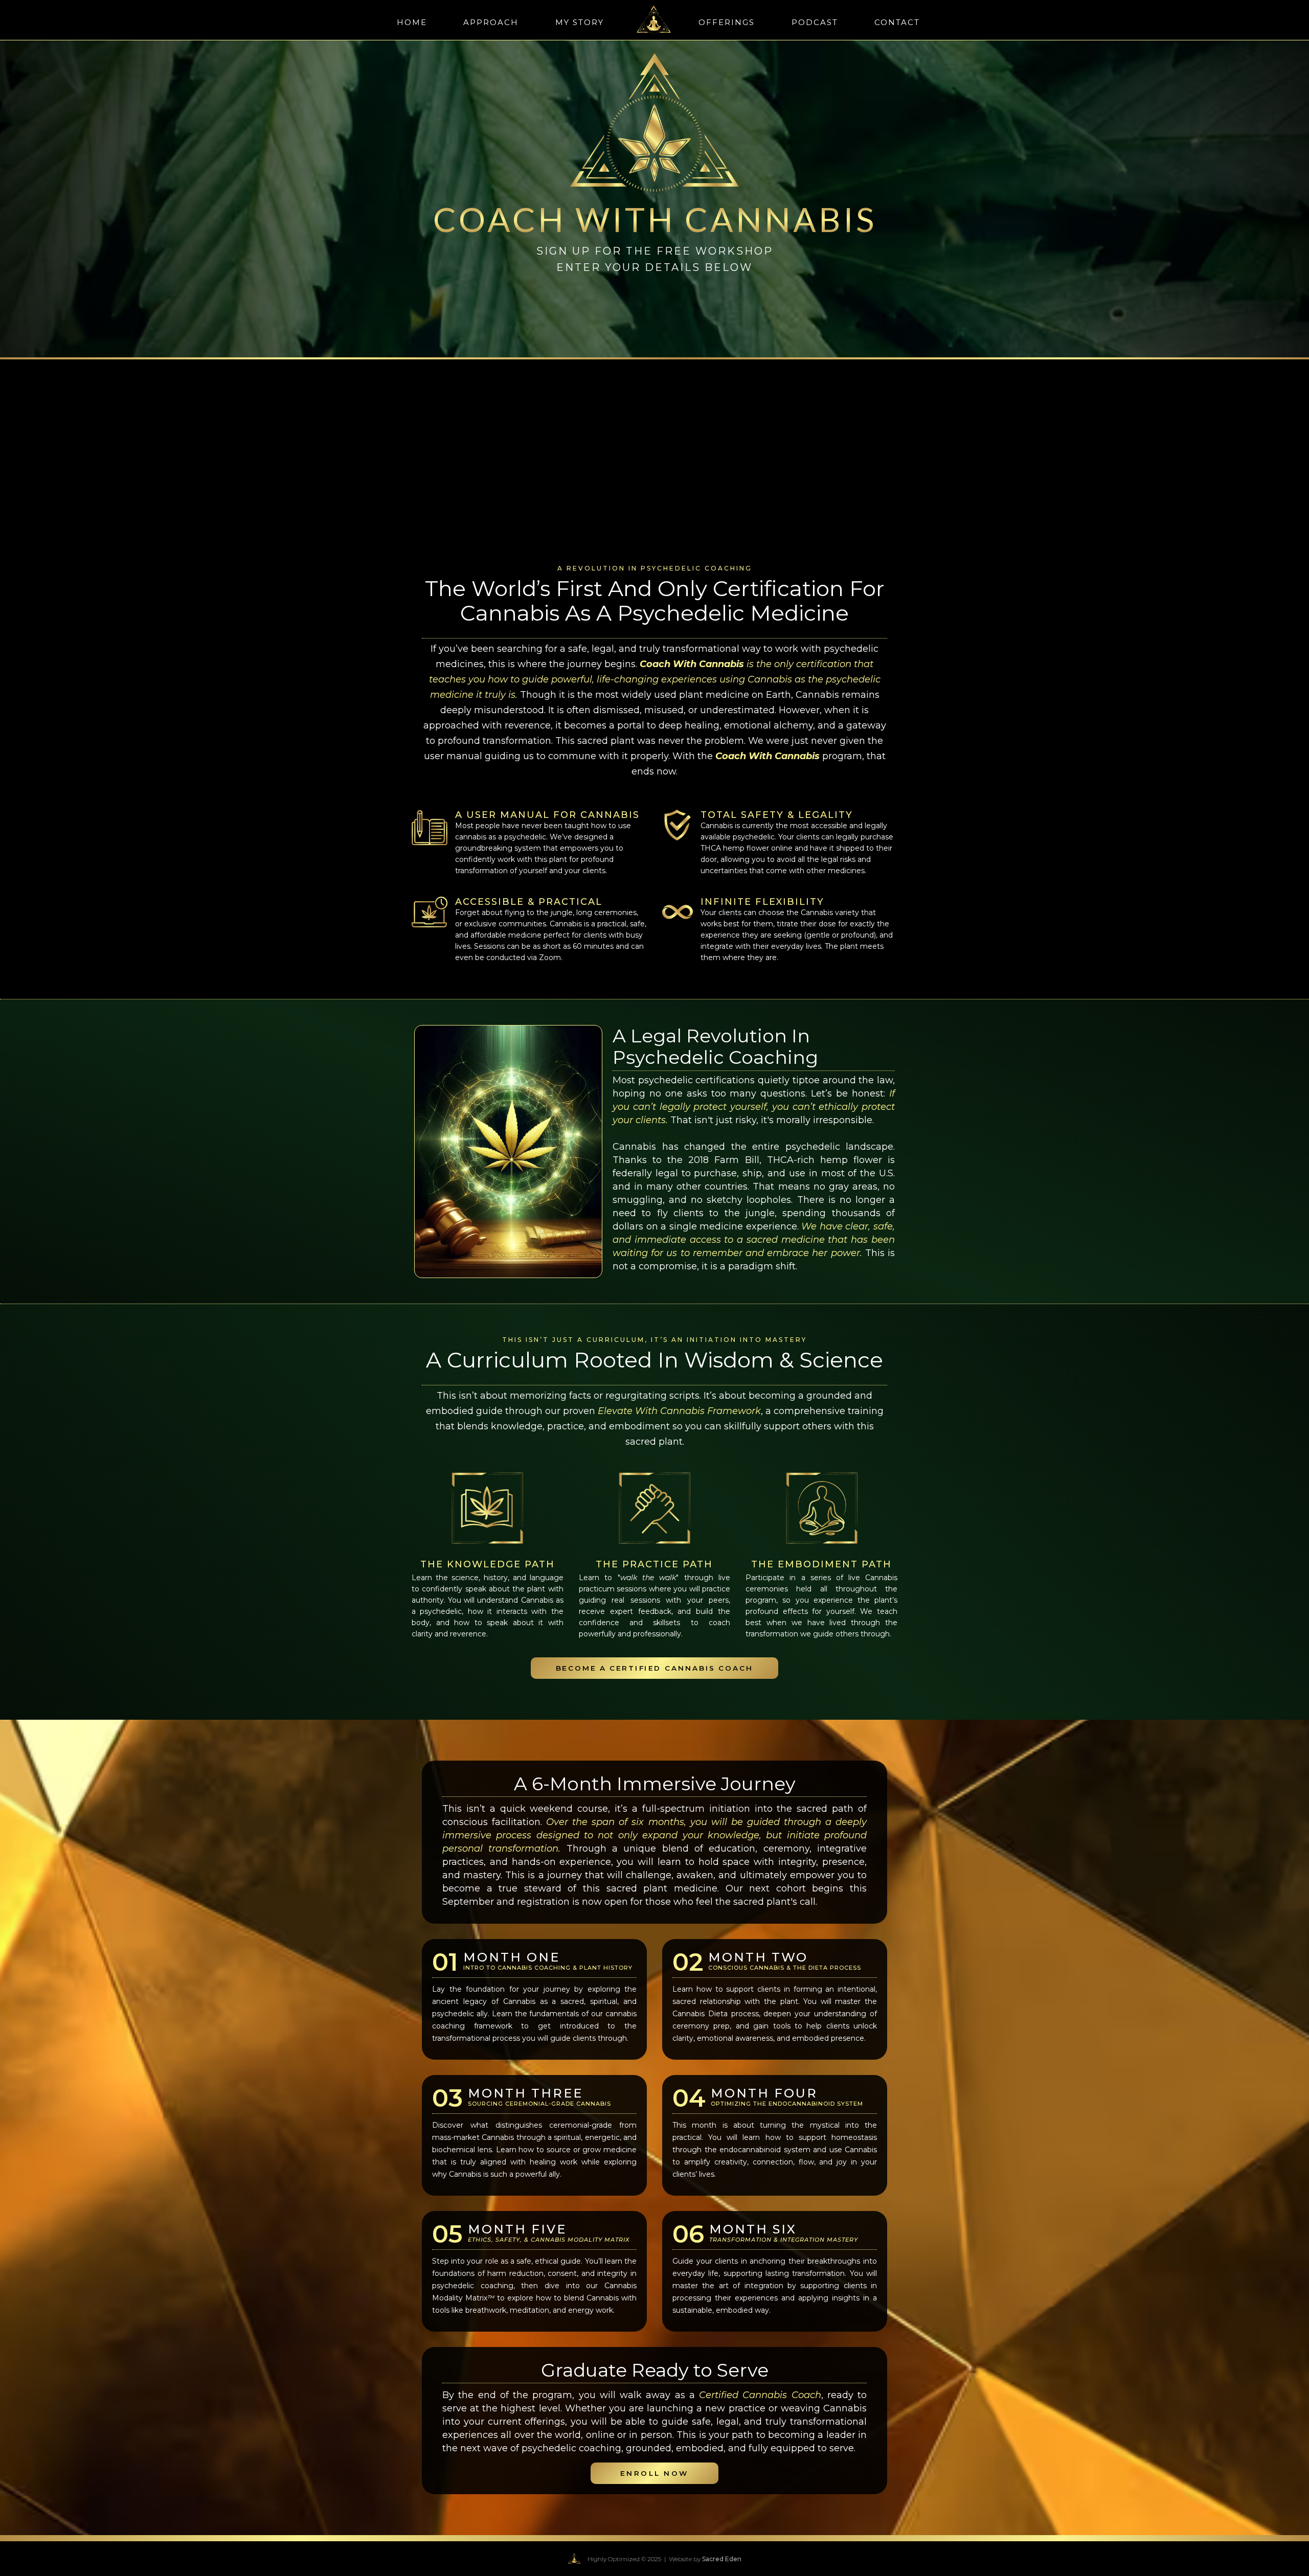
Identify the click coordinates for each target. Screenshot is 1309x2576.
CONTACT (897, 22)
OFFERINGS (727, 22)
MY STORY (580, 22)
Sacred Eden (722, 2559)
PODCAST (815, 22)
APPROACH (491, 22)
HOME (412, 22)
